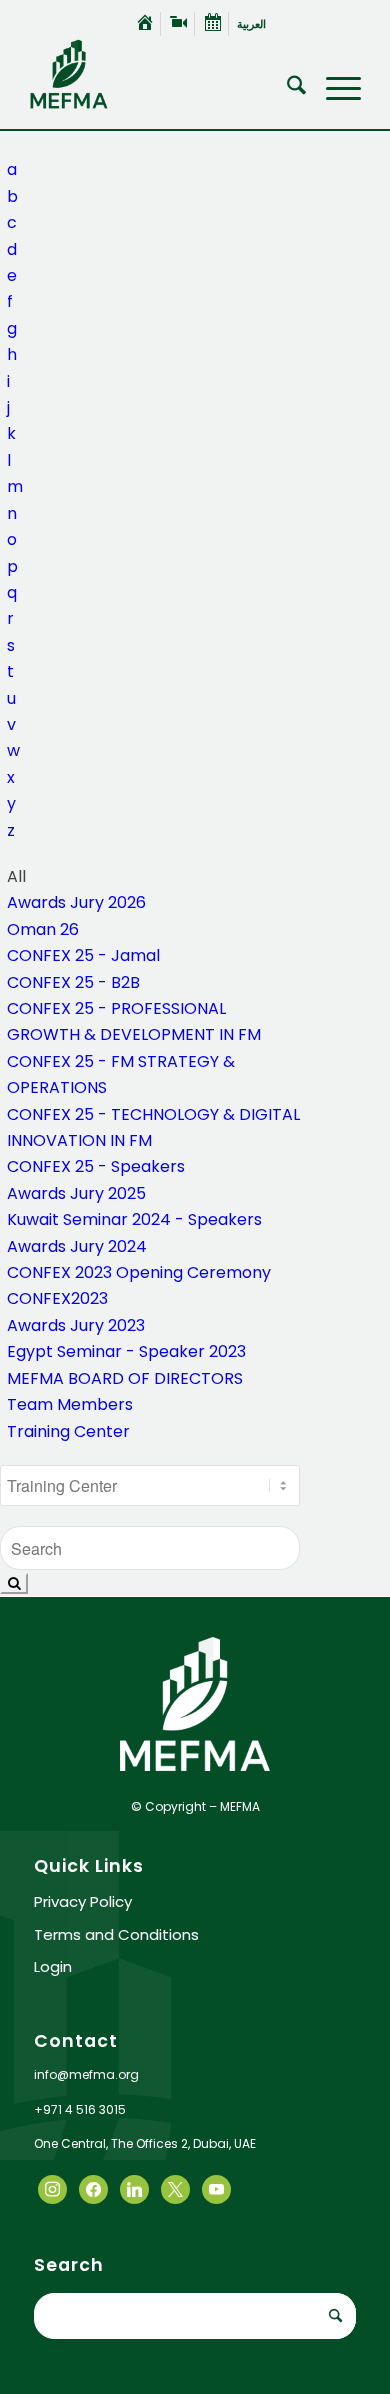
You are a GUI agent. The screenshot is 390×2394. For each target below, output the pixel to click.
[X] (93, 2188)
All (16, 143)
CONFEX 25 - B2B (73, 982)
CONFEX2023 (57, 1298)
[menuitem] (145, 24)
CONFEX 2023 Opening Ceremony (139, 1272)
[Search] (286, 89)
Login (53, 1966)
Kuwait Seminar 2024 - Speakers (134, 1219)
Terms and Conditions (116, 1934)
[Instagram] (134, 2188)
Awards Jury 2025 (76, 1193)
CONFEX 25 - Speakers (96, 1166)
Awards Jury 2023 (76, 1325)
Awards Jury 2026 (76, 902)
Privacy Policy (83, 1901)
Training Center (68, 1431)
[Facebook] (52, 2188)
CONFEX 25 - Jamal (83, 955)
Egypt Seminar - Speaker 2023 (126, 1351)
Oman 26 (43, 929)
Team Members (70, 1404)
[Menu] (333, 89)
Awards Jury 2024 (77, 1246)
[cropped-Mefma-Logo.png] (161, 74)
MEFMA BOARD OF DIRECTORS (125, 1378)
